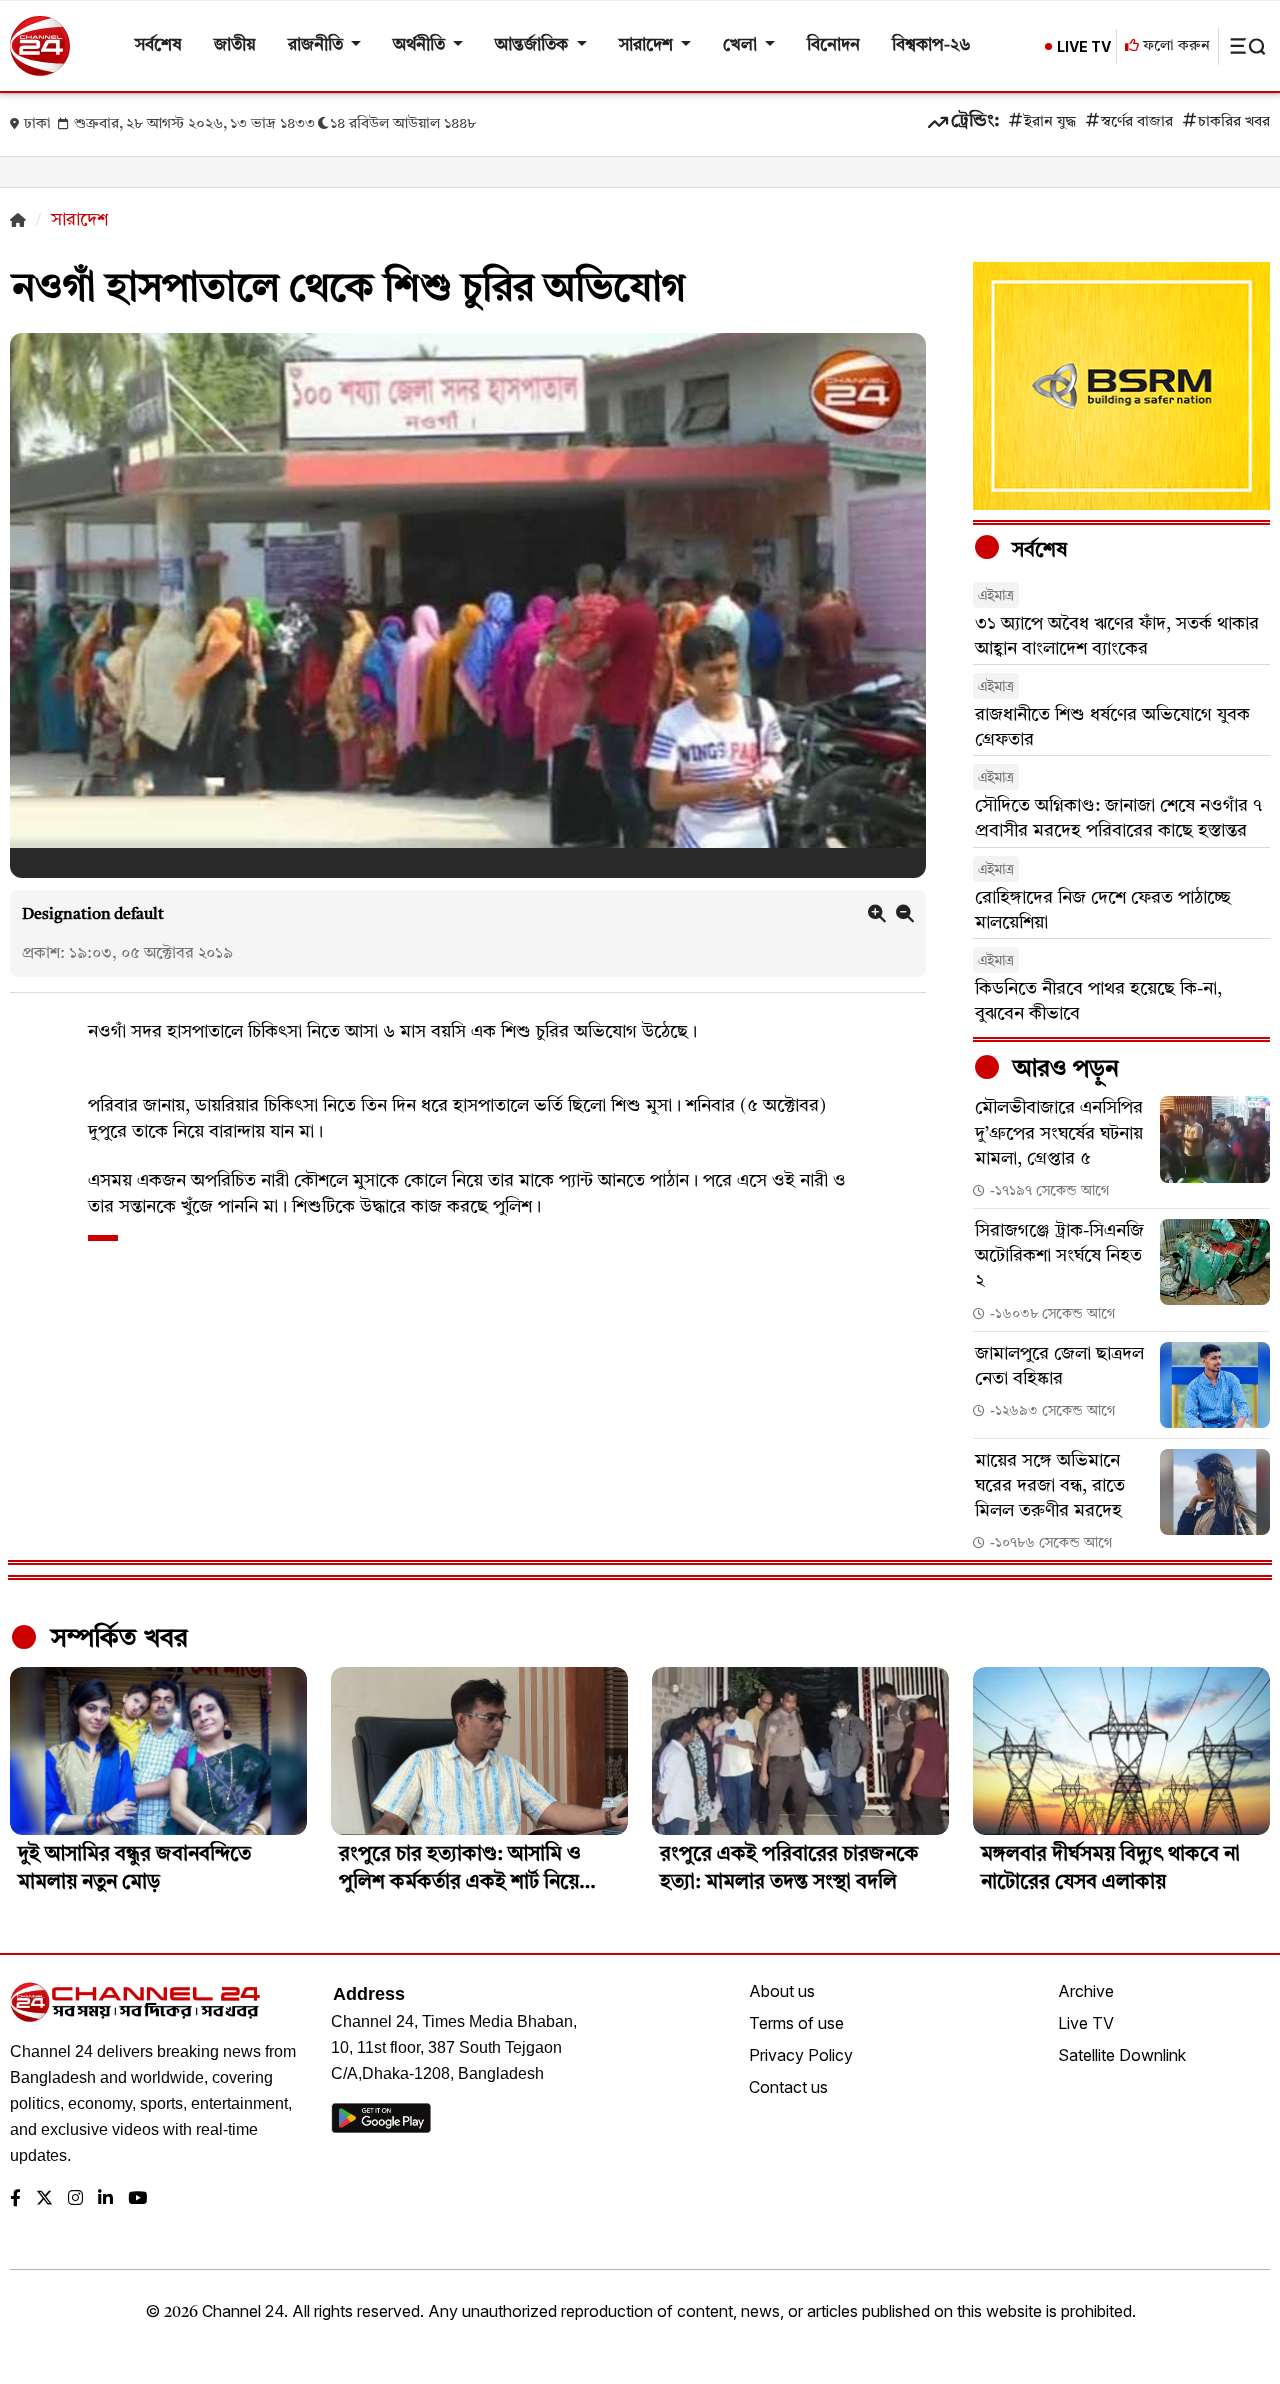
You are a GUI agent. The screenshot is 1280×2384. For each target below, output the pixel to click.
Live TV (1086, 2023)
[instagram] (75, 2199)
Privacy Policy (801, 2055)
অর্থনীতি (421, 45)
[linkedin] (105, 2199)
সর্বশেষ (158, 45)
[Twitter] (44, 2199)
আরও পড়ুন (1063, 1070)
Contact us (788, 2087)
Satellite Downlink (1122, 2055)
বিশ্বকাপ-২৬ (931, 45)
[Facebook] (15, 2199)
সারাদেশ (648, 45)
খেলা (742, 45)
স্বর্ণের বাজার (1137, 122)
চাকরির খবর (1234, 122)
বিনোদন (833, 45)
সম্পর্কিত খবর (116, 1639)
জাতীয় (235, 45)
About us (782, 1991)
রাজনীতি (317, 45)
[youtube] (137, 2199)
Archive (1086, 1991)
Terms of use (796, 2023)
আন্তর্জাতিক (533, 45)
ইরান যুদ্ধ (1050, 122)
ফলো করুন (1174, 46)
